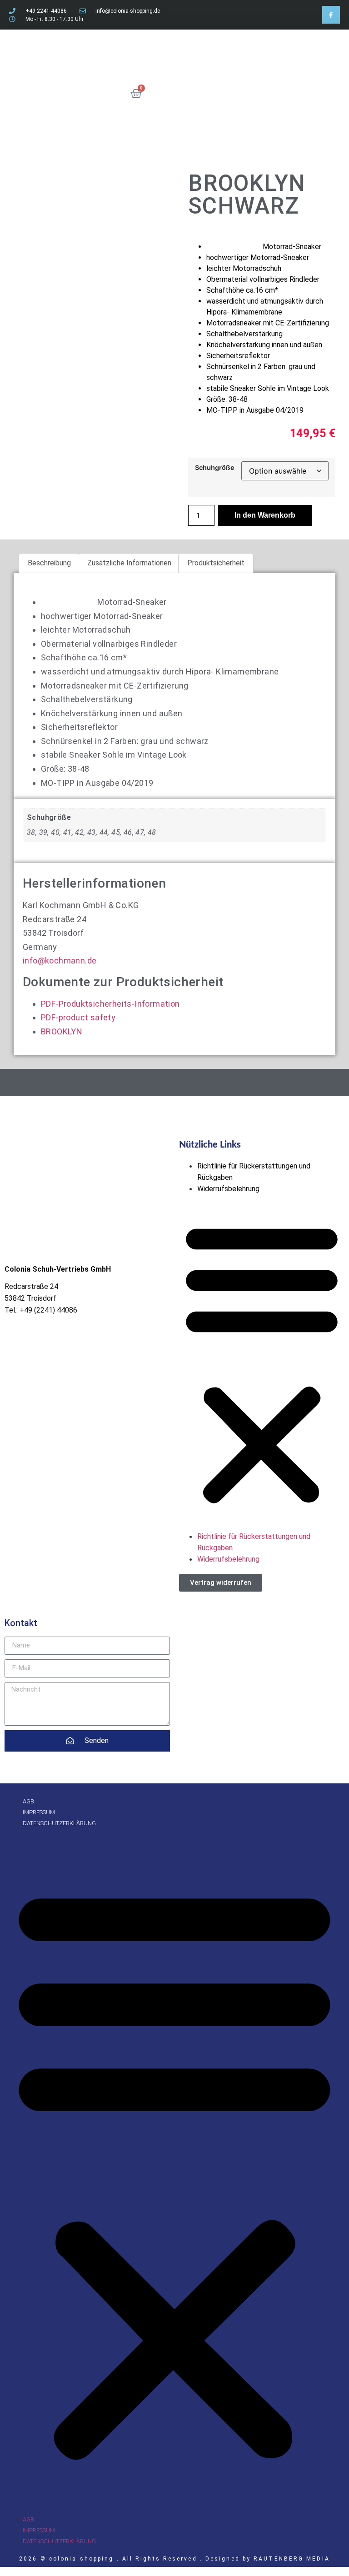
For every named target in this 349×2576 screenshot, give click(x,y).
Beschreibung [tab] (49, 563)
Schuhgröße (215, 468)
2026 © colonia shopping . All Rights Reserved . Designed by (136, 2559)
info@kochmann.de (60, 961)
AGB (28, 1801)
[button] (262, 1363)
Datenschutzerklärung (59, 1823)
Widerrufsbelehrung (228, 1189)
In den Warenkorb (265, 515)
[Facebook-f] (331, 15)
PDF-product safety (78, 1017)
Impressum (39, 1812)
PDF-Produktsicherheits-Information (110, 1004)
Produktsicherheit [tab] (216, 563)
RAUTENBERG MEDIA (292, 2559)
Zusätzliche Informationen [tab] (129, 563)
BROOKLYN (62, 1031)
